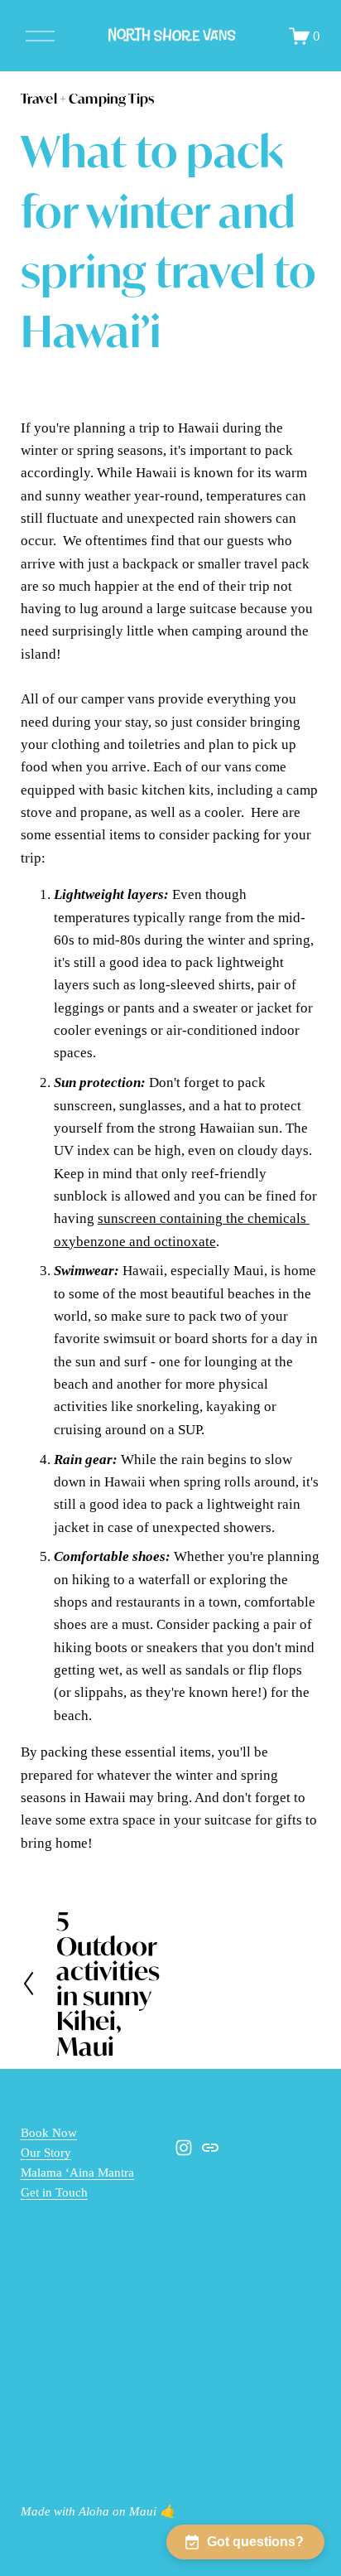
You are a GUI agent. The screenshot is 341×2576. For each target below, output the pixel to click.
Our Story (46, 2153)
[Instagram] (184, 2148)
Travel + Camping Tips (87, 98)
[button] (245, 2542)
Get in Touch (54, 2192)
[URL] (210, 2148)
